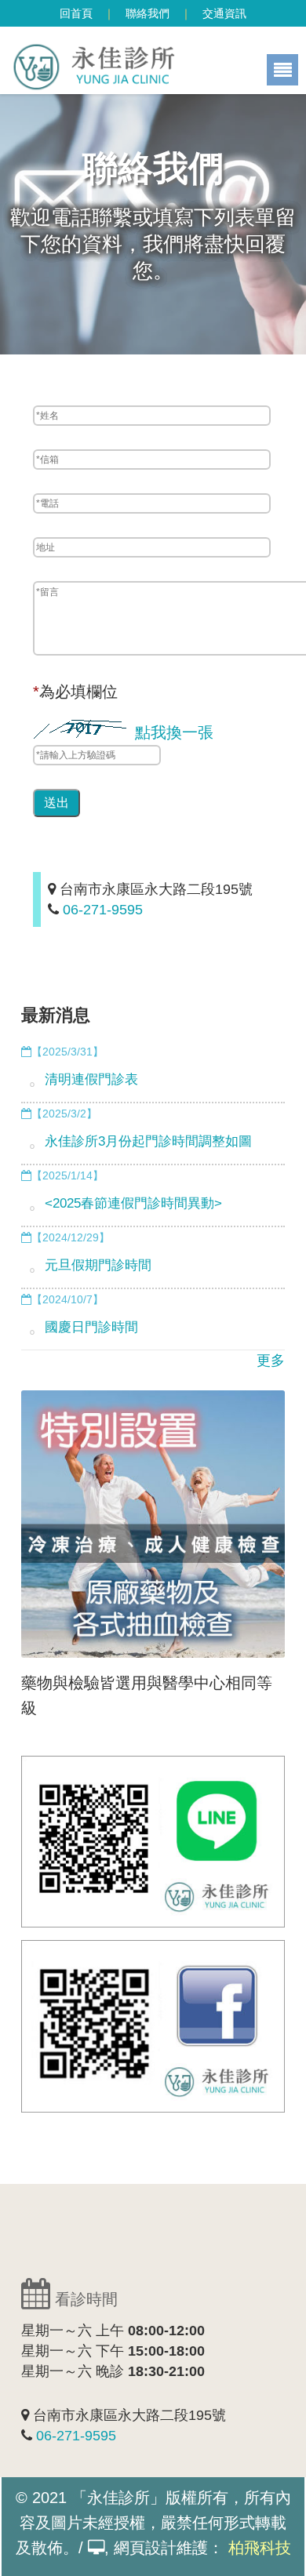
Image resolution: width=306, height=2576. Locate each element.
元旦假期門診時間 (98, 1265)
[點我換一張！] (84, 730)
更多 (271, 1361)
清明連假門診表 (91, 1079)
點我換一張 (174, 732)
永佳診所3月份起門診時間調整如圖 (148, 1141)
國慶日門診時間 (91, 1327)
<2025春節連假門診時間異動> (133, 1203)
